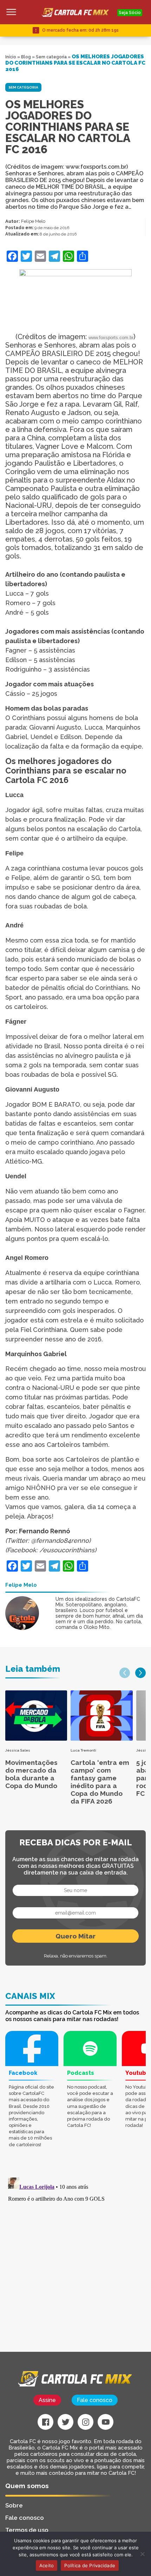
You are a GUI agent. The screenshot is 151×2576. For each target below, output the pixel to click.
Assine (47, 2400)
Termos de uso (27, 2530)
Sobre (14, 2505)
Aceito (47, 2565)
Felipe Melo (33, 221)
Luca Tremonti (83, 1750)
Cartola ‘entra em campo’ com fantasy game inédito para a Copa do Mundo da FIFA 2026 (100, 1782)
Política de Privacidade (90, 2565)
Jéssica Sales (18, 1750)
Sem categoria (51, 57)
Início (11, 57)
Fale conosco (95, 2400)
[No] (142, 2554)
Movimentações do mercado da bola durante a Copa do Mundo (31, 1774)
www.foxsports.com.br (111, 338)
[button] (125, 1673)
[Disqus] (75, 2263)
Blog (26, 57)
